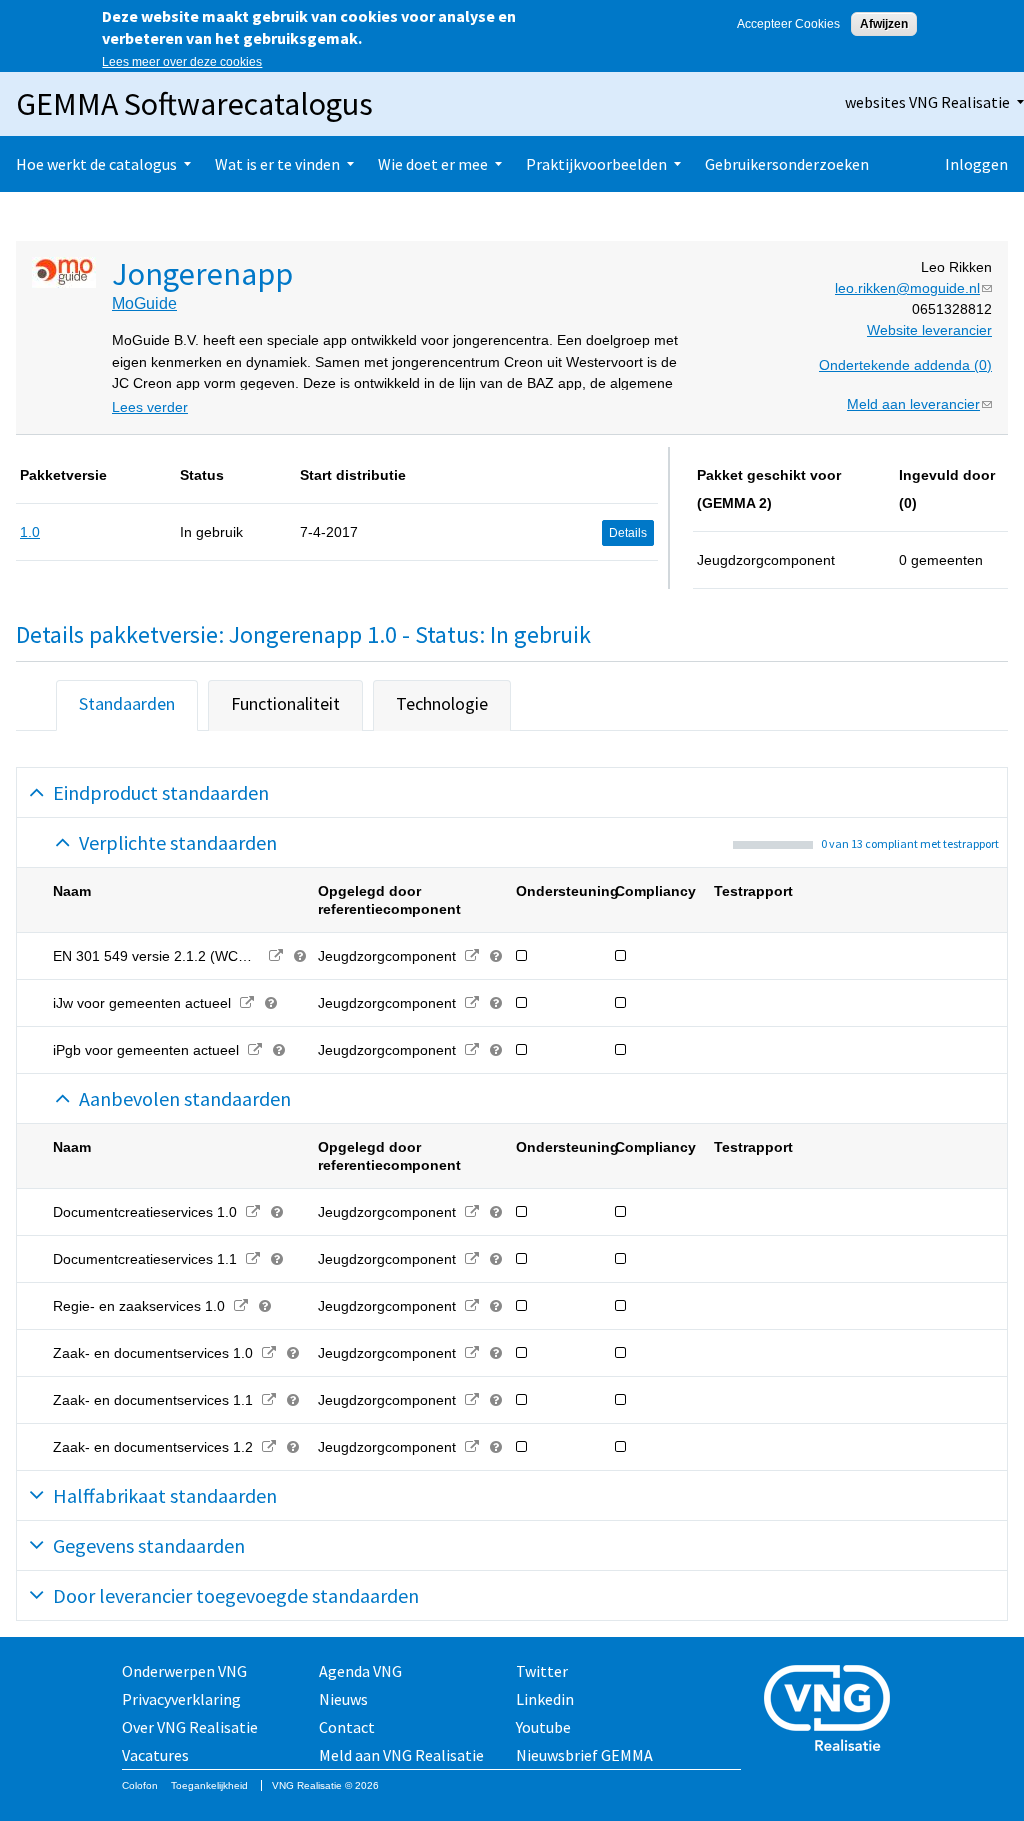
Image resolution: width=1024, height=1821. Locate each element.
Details (628, 533)
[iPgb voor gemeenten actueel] (254, 1050)
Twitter (542, 1671)
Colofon (140, 1785)
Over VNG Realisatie (190, 1727)
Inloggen (976, 164)
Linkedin (545, 1699)
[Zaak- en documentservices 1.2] (268, 1447)
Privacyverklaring (181, 1699)
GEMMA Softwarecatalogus (194, 104)
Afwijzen (884, 24)
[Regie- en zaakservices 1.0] (240, 1306)
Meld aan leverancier (919, 404)
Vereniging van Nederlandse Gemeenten (833, 1710)
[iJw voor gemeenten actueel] (246, 1003)
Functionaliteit (285, 703)
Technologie (442, 703)
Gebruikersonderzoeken (787, 164)
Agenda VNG (360, 1671)
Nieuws (343, 1699)
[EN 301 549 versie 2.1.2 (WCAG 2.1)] (275, 956)
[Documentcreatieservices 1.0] (252, 1212)
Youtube (543, 1727)
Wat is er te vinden (277, 164)
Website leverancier (929, 330)
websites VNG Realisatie (927, 102)
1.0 (30, 532)
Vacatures (155, 1755)
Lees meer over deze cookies (182, 62)
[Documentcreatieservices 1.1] (252, 1259)
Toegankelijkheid (209, 1785)
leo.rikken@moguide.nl (913, 288)
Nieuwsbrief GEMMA (584, 1755)
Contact (347, 1727)
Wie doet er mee (433, 164)
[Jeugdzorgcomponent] (471, 956)
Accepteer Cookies (788, 24)
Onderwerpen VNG (184, 1671)
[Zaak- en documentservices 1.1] (268, 1400)
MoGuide (144, 303)
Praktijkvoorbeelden (596, 164)
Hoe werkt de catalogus (96, 164)
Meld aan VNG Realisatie (401, 1755)
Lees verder (150, 407)
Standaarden (127, 703)
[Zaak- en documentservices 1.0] (268, 1353)
